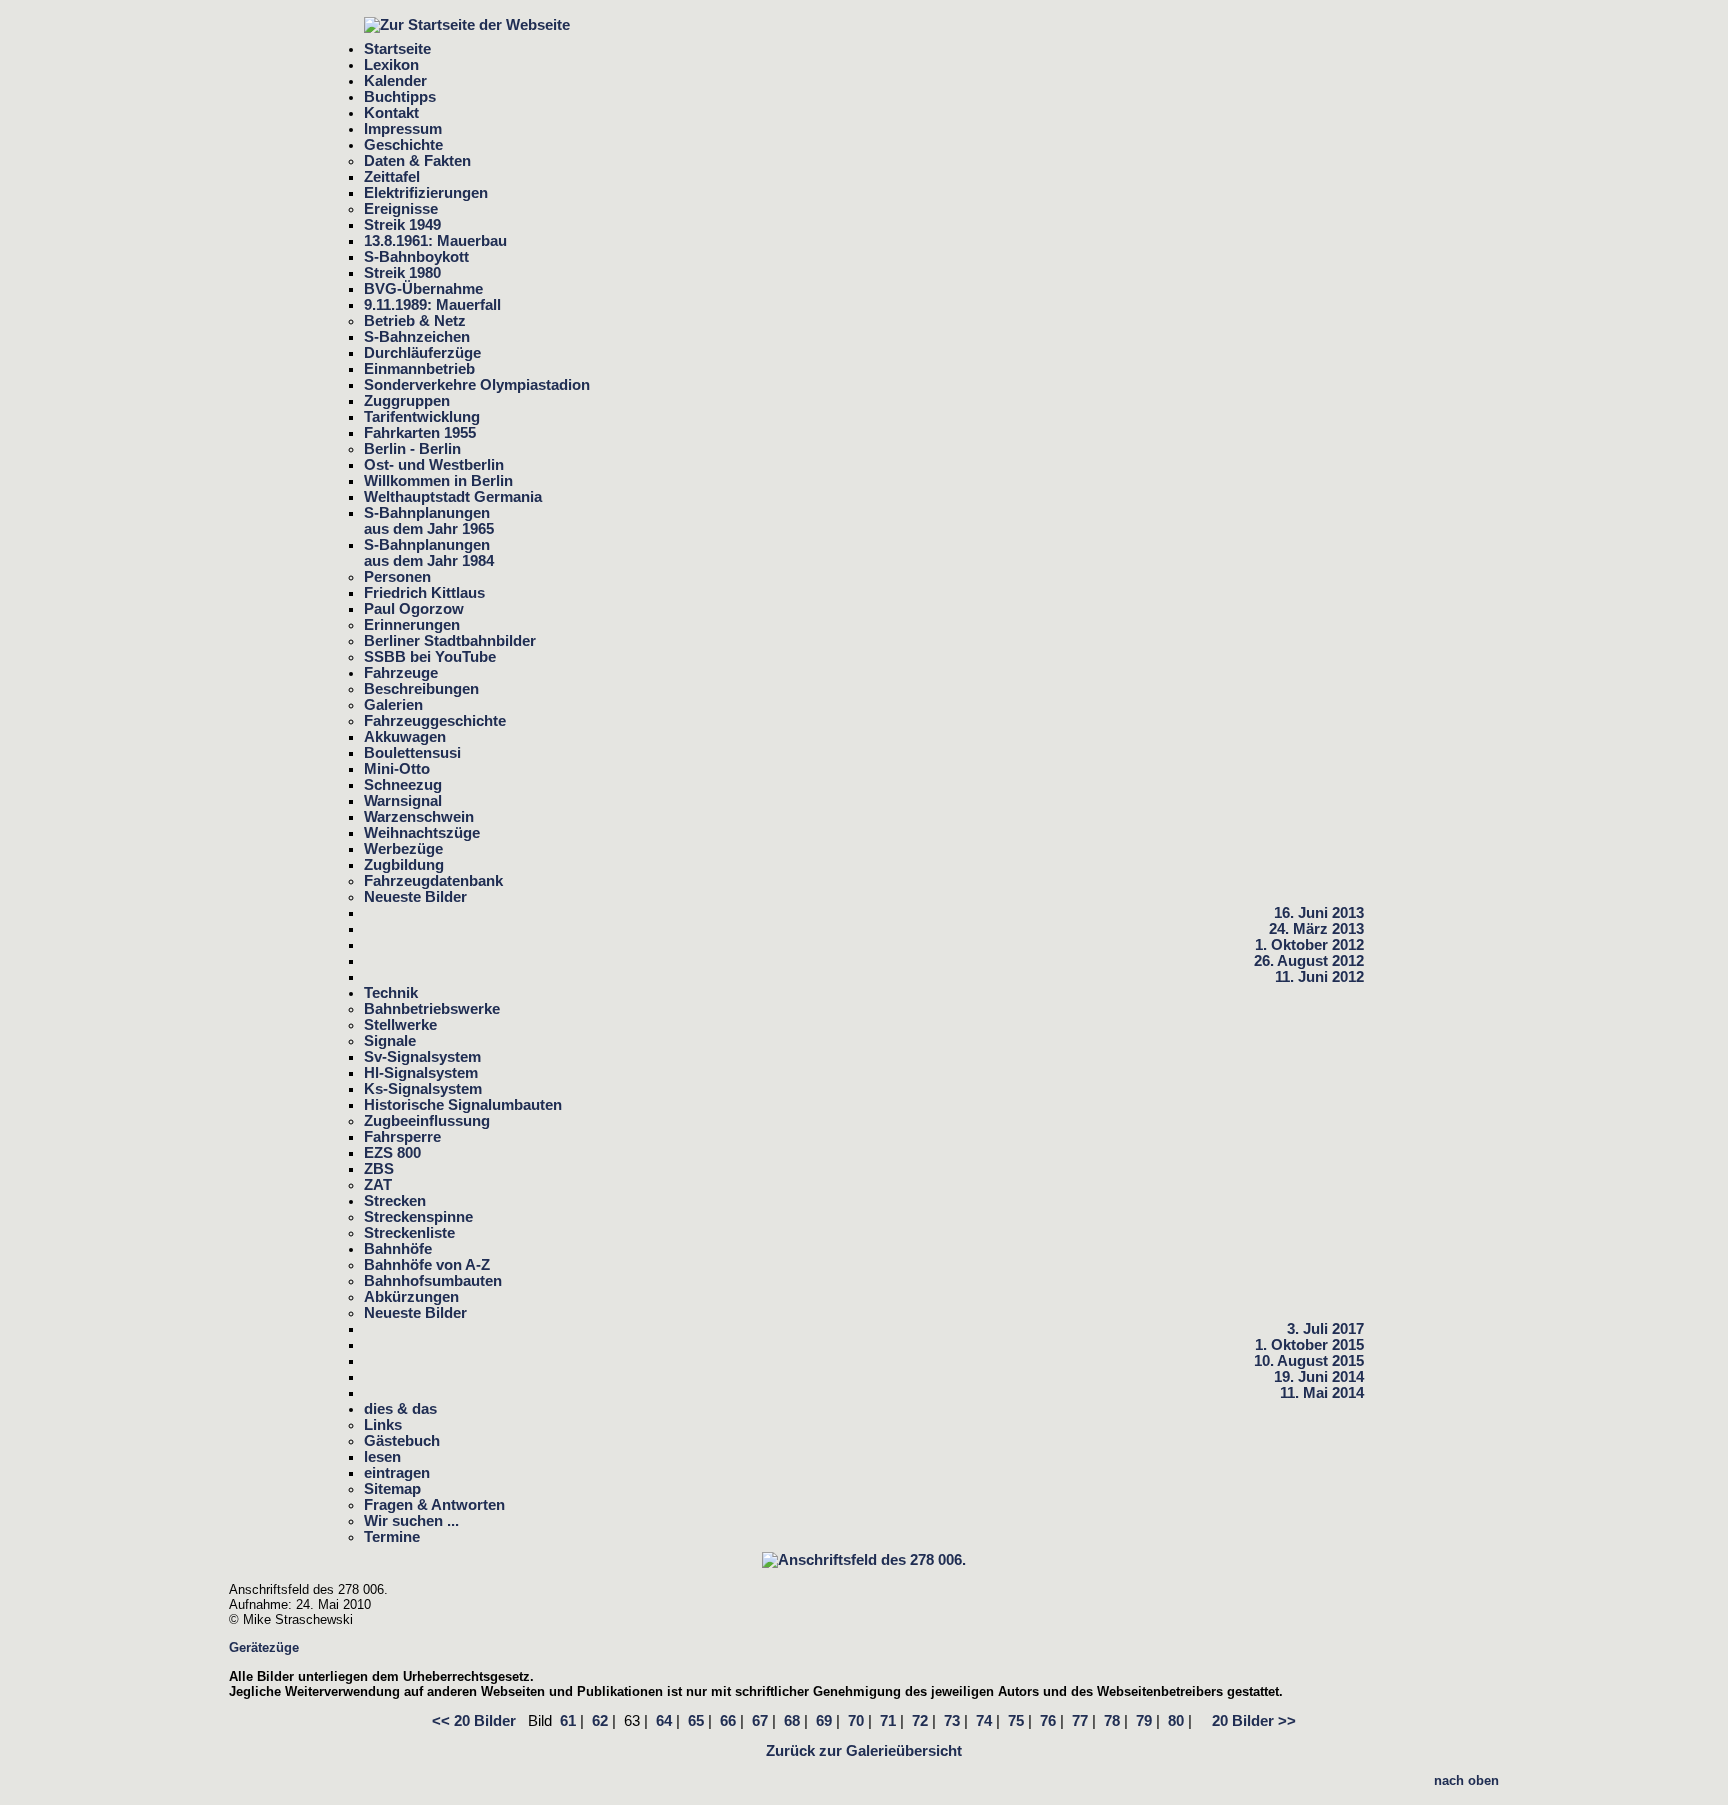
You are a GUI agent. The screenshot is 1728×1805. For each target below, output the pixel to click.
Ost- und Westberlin (434, 465)
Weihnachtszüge (422, 833)
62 (600, 1721)
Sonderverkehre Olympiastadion (477, 385)
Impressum (403, 129)
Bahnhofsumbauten (433, 1281)
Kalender (395, 81)
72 (920, 1721)
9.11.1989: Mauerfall (432, 305)
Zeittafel (392, 177)
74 (984, 1721)
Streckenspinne (418, 1217)
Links (383, 1425)
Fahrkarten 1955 (420, 433)
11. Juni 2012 (1319, 977)
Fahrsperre (402, 1137)
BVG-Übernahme (423, 289)
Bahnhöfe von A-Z (427, 1265)
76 (1048, 1721)
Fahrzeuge (401, 673)
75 (1016, 1721)
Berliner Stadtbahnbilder (450, 641)
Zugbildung (404, 865)
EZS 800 (392, 1153)
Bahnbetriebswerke (432, 1009)
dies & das (400, 1409)
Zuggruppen (407, 401)
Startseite (397, 49)
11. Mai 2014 (1322, 1393)
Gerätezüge (264, 1647)
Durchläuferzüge (422, 353)
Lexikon (391, 65)
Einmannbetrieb (419, 369)
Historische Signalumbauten (463, 1105)
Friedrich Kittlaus (424, 593)
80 (1176, 1721)
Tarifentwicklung (422, 417)
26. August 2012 (1309, 961)
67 (760, 1721)
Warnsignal (403, 801)
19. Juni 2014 (1319, 1377)
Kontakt (391, 113)
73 (952, 1721)
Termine (392, 1537)
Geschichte (403, 145)
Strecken (395, 1201)
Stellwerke (400, 1025)
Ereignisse (401, 209)
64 (664, 1721)
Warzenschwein (419, 817)
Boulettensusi (412, 753)
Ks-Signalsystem (423, 1089)
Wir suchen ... (411, 1521)
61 (568, 1721)
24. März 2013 (1316, 929)
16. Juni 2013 (1319, 913)
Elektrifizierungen (426, 193)
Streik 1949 (402, 225)
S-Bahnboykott (416, 257)
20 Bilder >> (1248, 1721)
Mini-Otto (397, 769)
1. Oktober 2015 (1309, 1345)
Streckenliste (409, 1233)
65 (696, 1721)
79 (1144, 1721)
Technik (391, 993)
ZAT (378, 1185)
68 (792, 1721)
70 (856, 1721)
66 (728, 1721)
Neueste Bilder (415, 897)
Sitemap (392, 1489)
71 (888, 1721)
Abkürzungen (411, 1297)
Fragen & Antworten (434, 1505)
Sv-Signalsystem (422, 1057)
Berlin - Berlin (412, 449)
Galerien (393, 705)
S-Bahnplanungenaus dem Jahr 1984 (429, 553)
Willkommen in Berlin (438, 481)
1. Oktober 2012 (1309, 945)
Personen (397, 577)
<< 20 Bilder (474, 1721)
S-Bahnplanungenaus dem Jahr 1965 (429, 521)
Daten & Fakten (417, 161)
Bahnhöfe (398, 1249)
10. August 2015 (1309, 1361)
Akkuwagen (405, 737)
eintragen (397, 1473)
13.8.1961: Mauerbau (435, 241)
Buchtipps (400, 97)
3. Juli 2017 (1325, 1329)
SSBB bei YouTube (430, 657)
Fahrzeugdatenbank (433, 881)
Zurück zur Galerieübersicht (864, 1751)
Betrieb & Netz (415, 321)
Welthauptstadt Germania (453, 497)
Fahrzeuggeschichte (435, 721)
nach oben (1466, 1780)
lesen (382, 1457)
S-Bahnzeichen (417, 337)
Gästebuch (402, 1441)
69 (824, 1721)
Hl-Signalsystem (421, 1073)
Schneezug (403, 785)
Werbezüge (403, 849)
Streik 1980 (402, 273)
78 (1112, 1721)
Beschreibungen (421, 689)
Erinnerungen (412, 625)
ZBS (379, 1169)
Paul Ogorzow (414, 609)
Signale (390, 1041)
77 (1080, 1721)
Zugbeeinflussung (427, 1121)
